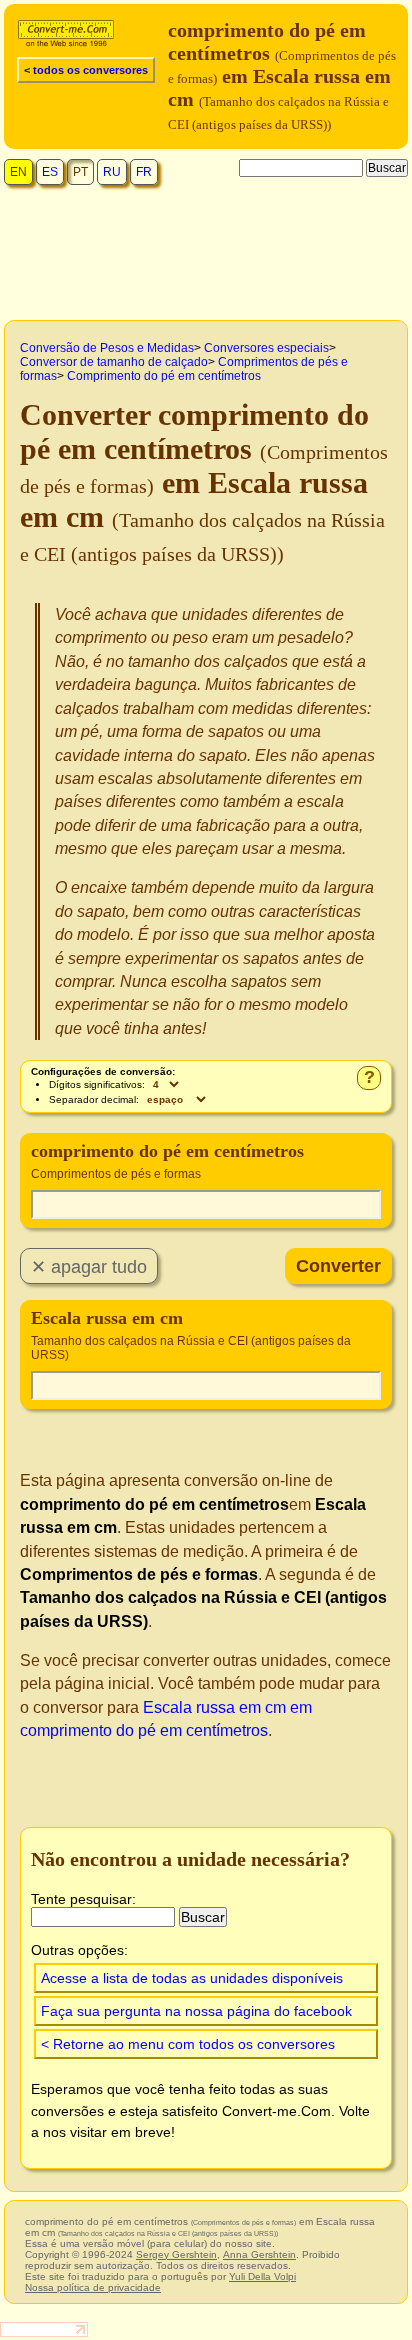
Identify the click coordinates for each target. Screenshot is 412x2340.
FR (144, 172)
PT (80, 172)
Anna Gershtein (259, 2254)
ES (50, 172)
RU (112, 172)
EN (18, 172)
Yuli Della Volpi (262, 2276)
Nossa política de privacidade (93, 2287)
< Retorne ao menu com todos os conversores (188, 2044)
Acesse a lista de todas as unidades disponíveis (192, 1978)
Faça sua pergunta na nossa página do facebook (196, 2011)
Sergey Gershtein (176, 2254)
